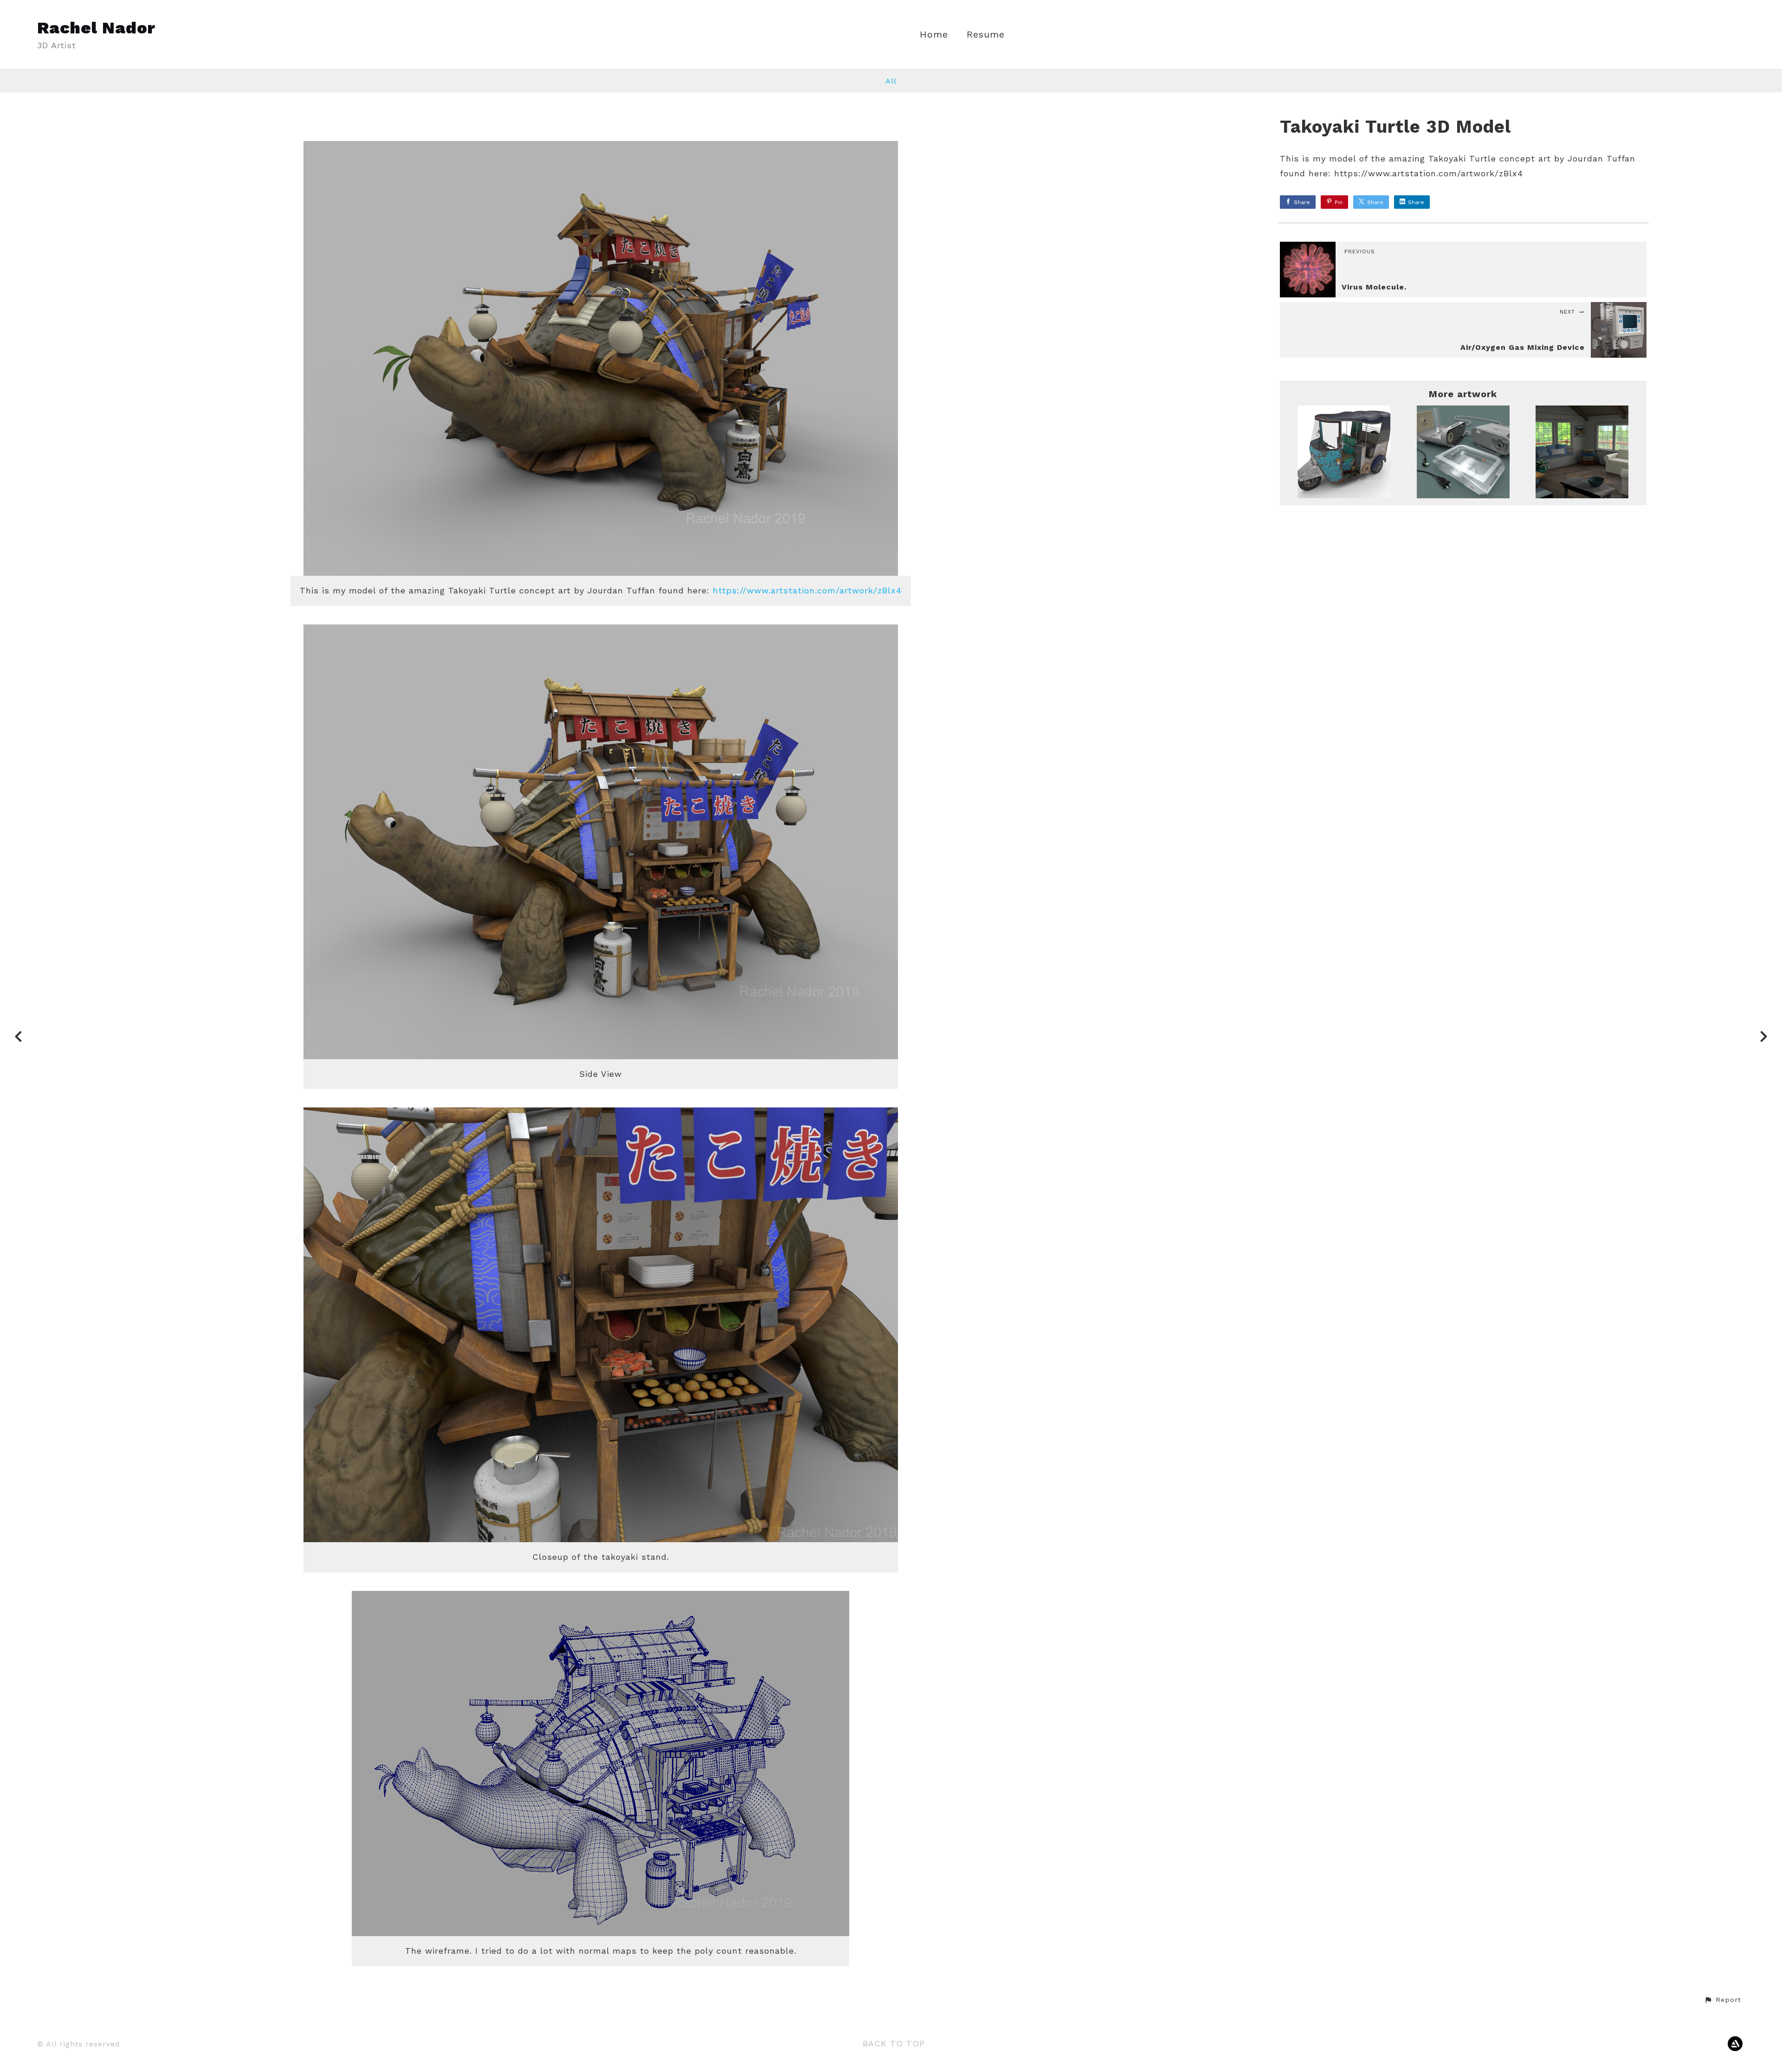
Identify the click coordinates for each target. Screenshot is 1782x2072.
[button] (1723, 2000)
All (891, 81)
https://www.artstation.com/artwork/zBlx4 (807, 590)
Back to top (894, 2043)
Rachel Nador (96, 28)
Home (934, 35)
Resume (986, 35)
